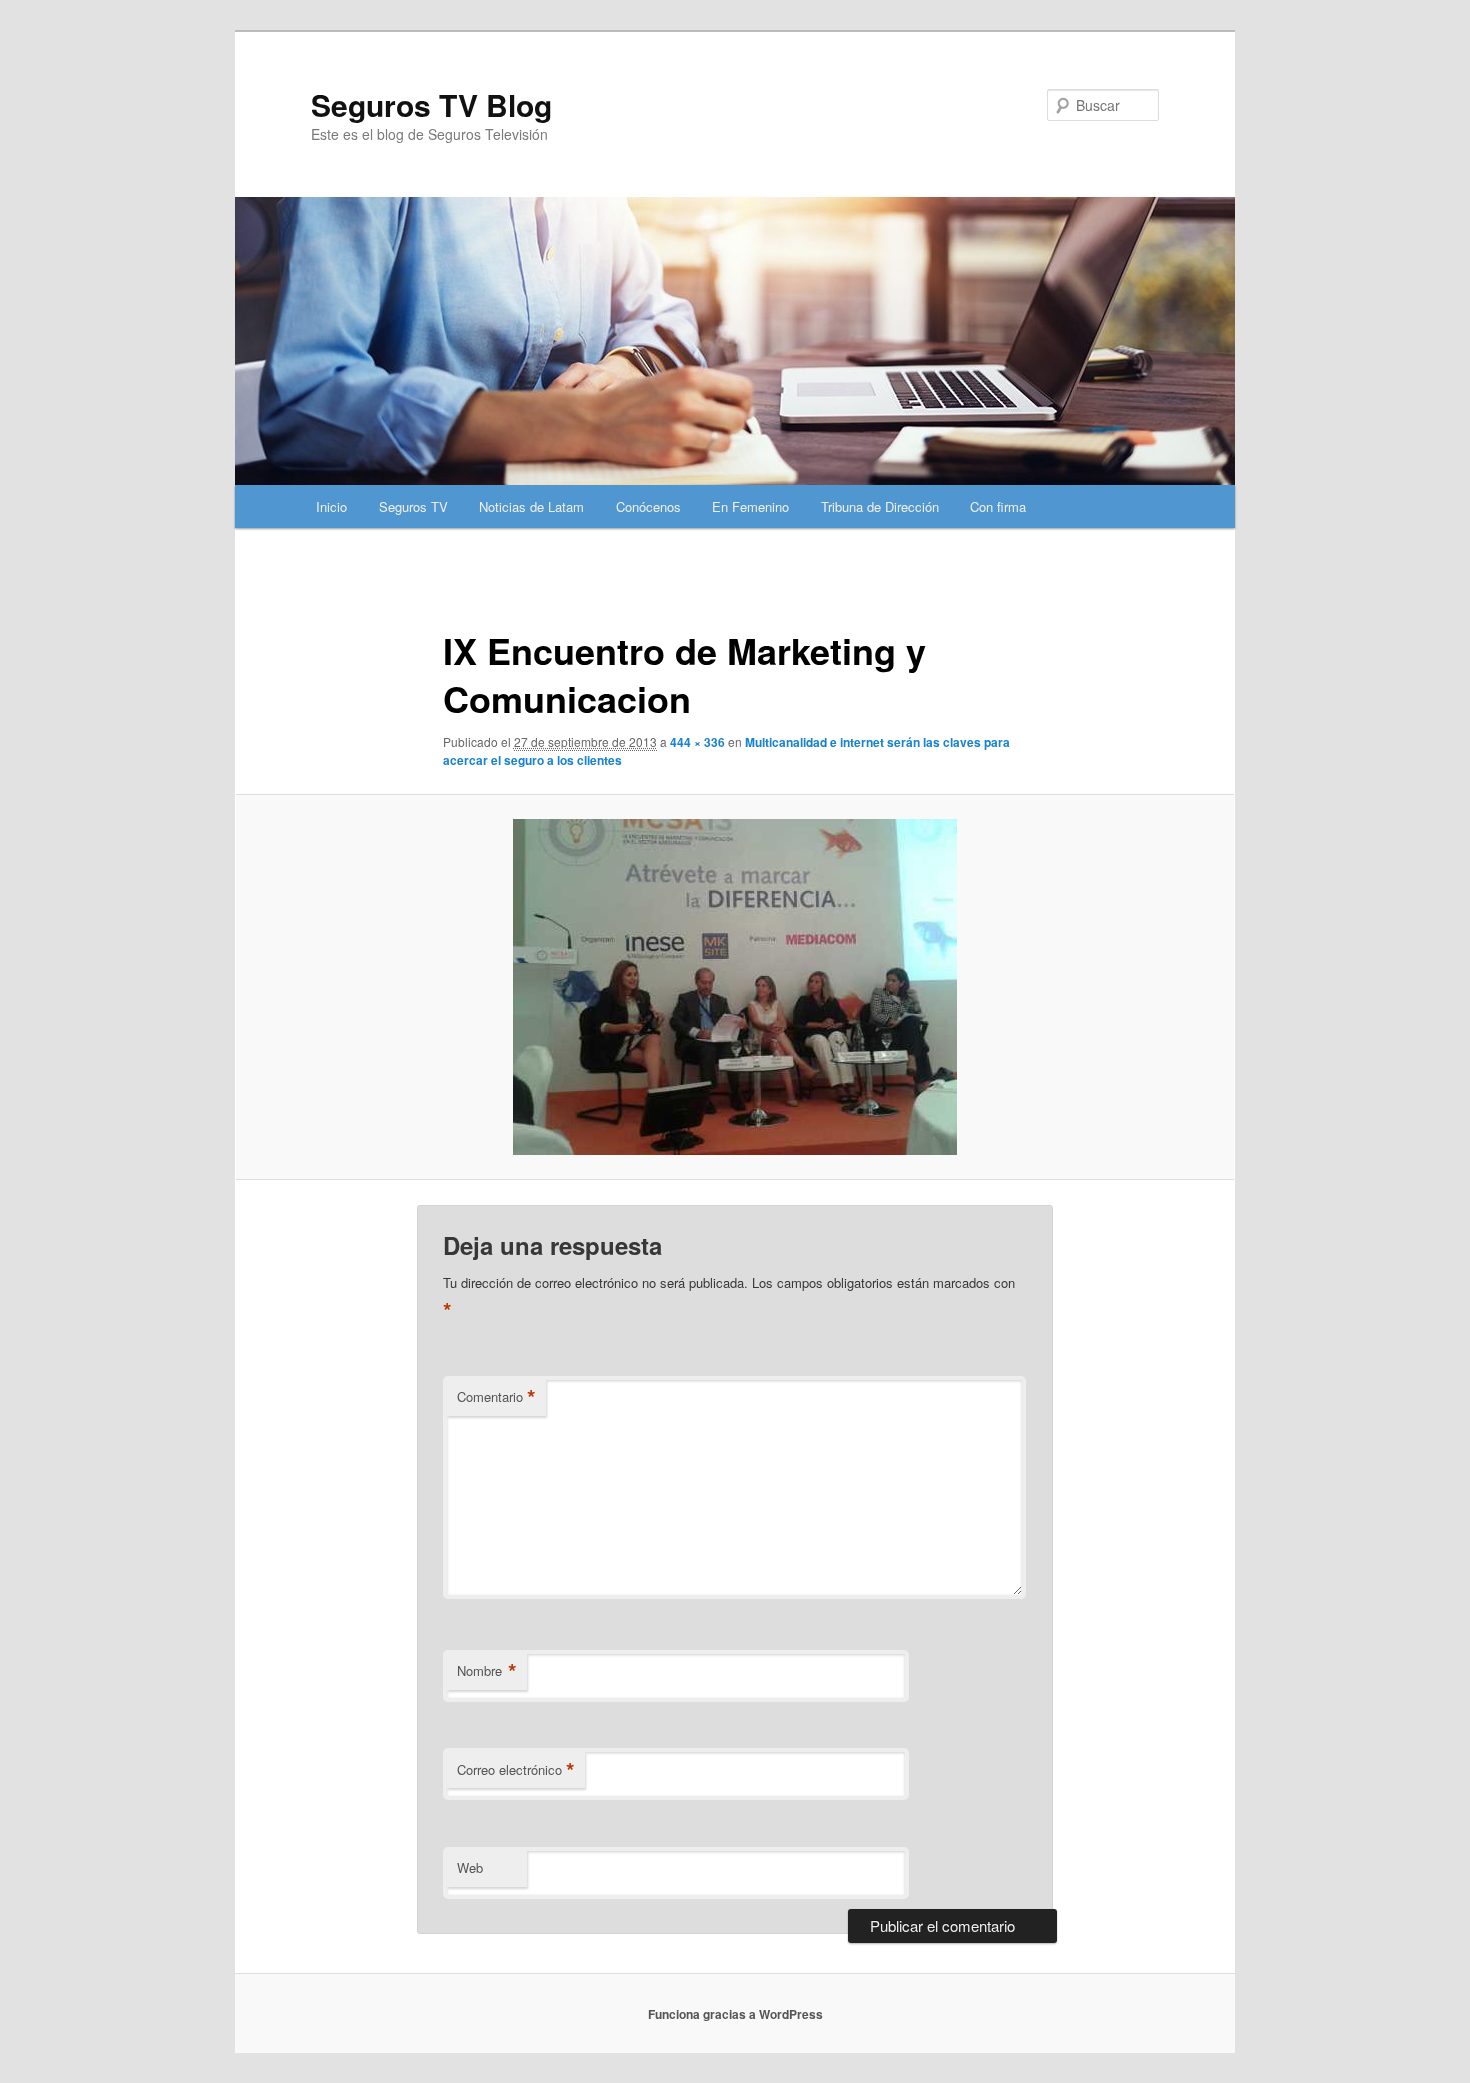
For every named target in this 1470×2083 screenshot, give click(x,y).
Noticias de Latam (531, 506)
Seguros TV (413, 506)
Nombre (487, 1671)
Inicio (331, 506)
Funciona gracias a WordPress (735, 2014)
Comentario (496, 1397)
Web (470, 1867)
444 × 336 (697, 742)
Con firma (998, 506)
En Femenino (750, 506)
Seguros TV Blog (431, 104)
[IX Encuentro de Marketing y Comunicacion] (735, 987)
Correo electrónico (516, 1770)
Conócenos (648, 506)
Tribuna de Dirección (880, 506)
